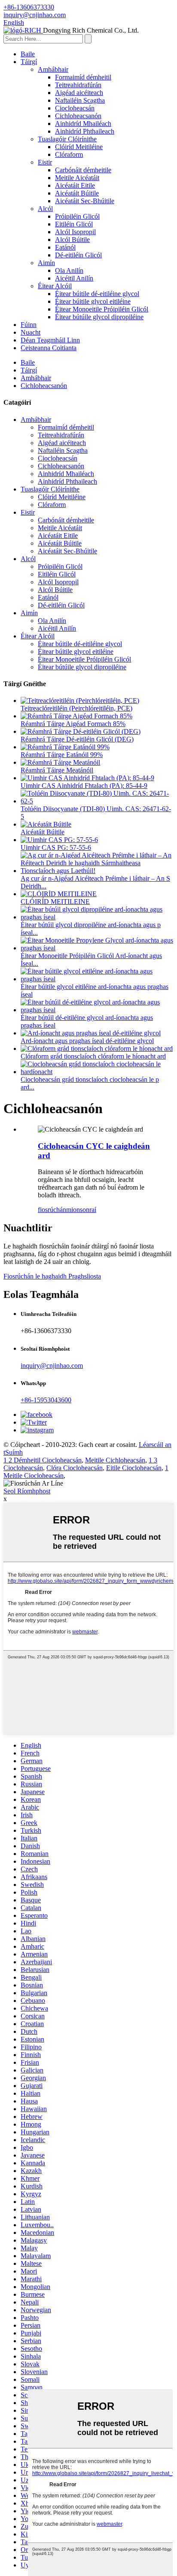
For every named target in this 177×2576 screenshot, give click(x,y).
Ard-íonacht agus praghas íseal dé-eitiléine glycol (87, 1041)
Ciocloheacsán (75, 108)
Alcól (45, 209)
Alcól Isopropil (75, 232)
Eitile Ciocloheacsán (134, 1468)
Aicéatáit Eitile (75, 185)
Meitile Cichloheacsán (115, 1460)
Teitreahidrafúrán (78, 85)
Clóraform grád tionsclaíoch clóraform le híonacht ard (93, 1056)
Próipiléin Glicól (77, 216)
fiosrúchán (52, 1210)
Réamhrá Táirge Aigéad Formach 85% (73, 724)
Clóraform (69, 154)
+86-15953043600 (46, 1400)
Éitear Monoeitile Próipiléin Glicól (102, 309)
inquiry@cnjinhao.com (52, 1366)
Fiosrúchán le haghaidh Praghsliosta (52, 1276)
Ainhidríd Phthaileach (85, 131)
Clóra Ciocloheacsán (75, 1468)
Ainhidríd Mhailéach (83, 124)
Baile (28, 54)
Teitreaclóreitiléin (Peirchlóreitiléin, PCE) (76, 708)
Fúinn (29, 325)
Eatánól (65, 247)
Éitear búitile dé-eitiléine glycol (97, 294)
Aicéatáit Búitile (77, 193)
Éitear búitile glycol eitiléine (93, 301)
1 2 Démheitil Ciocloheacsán (43, 1460)
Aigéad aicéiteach (79, 93)
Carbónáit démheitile (83, 170)
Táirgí (29, 62)
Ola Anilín (69, 270)
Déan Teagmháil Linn (50, 340)
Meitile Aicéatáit (77, 178)
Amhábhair (53, 69)
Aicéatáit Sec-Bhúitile (85, 201)
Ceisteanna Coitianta (49, 348)
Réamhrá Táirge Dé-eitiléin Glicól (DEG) (77, 739)
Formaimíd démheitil (83, 77)
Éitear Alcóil (55, 286)
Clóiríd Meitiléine (79, 147)
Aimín (46, 263)
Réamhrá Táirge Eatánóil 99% (62, 755)
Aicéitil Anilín (74, 278)
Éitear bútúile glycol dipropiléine (99, 317)
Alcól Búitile (72, 240)
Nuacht (31, 332)
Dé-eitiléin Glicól (78, 255)
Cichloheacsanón (78, 116)
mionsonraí (81, 1210)
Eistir (45, 162)
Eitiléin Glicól (74, 224)
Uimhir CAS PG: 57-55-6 (56, 847)
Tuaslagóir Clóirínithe (67, 139)
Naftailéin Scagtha (80, 100)
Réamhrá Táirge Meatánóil (57, 770)
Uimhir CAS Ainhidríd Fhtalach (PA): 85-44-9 (84, 786)
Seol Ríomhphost (27, 1491)
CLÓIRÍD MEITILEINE (55, 902)
